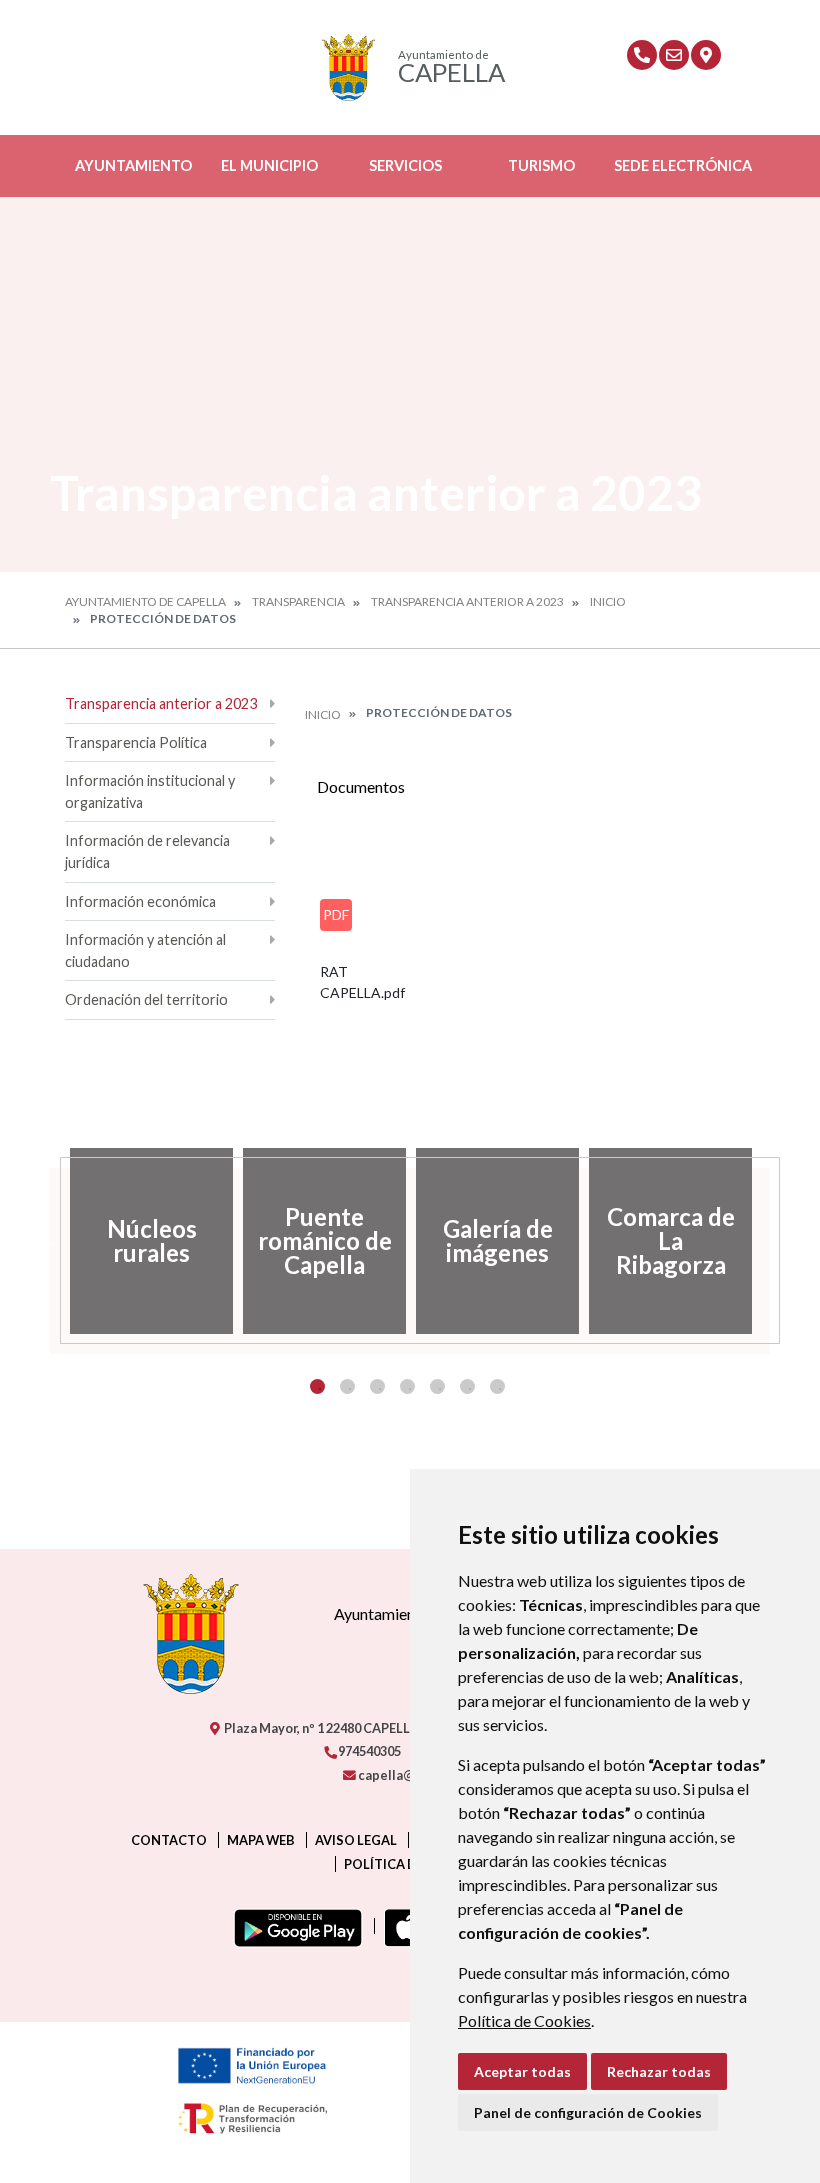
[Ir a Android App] (294, 1926)
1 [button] (317, 1386)
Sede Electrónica (683, 165)
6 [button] (467, 1386)
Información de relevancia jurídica (147, 851)
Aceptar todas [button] (522, 2071)
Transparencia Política (136, 742)
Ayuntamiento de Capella (145, 601)
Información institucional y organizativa (150, 791)
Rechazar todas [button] (659, 2071)
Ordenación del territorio (146, 999)
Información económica (140, 901)
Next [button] (770, 1241)
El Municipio (269, 165)
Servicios (405, 165)
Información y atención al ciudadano (145, 950)
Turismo (541, 165)
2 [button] (347, 1386)
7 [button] (497, 1386)
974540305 (368, 1751)
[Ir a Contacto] (674, 55)
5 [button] (437, 1386)
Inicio (608, 601)
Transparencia (298, 601)
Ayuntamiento (133, 165)
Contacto (169, 1840)
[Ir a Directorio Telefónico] (642, 55)
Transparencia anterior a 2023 (467, 601)
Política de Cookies (524, 2020)
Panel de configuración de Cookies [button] (588, 2112)
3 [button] (377, 1386)
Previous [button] (50, 1241)
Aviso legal (356, 1840)
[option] (151, 1241)
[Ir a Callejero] (706, 55)
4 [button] (407, 1386)
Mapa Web (261, 1840)
